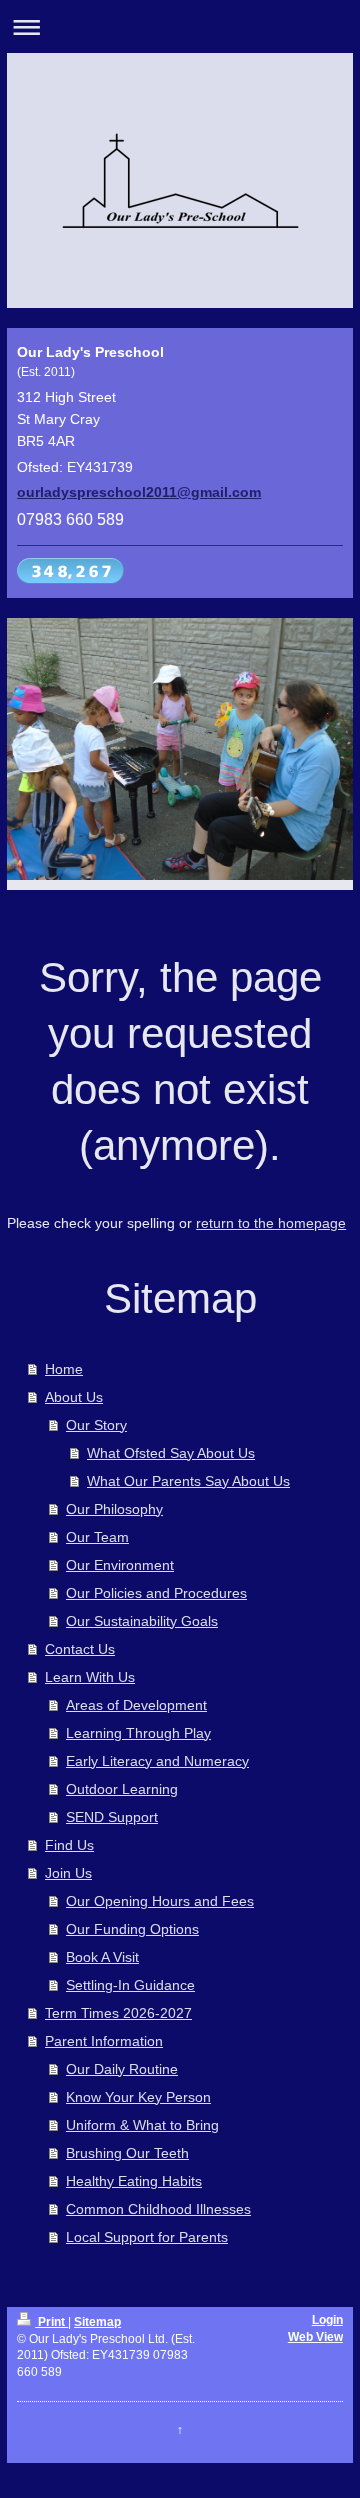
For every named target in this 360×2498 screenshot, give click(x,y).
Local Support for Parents (147, 2237)
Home (64, 1369)
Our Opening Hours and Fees (160, 1901)
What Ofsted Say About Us (171, 1453)
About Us (74, 1397)
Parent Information (104, 2041)
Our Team (97, 1537)
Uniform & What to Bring (142, 2125)
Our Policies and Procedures (156, 1593)
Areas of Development (136, 1705)
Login (327, 2320)
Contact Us (80, 1649)
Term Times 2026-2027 (118, 2013)
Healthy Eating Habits (134, 2181)
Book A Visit (102, 1957)
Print (51, 2322)
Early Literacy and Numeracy (157, 1761)
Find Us (69, 1845)
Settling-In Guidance (130, 1985)
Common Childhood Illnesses (158, 2209)
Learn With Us (90, 1677)
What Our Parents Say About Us (188, 1481)
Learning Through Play (138, 1733)
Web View (315, 2337)
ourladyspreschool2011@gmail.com (139, 492)
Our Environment (120, 1565)
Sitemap (97, 2322)
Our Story (96, 1425)
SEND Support (112, 1817)
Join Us (68, 1873)
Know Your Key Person (138, 2097)
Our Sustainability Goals (142, 1621)
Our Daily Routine (122, 2069)
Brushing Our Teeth (127, 2153)
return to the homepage (271, 1223)
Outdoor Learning (122, 1789)
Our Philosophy (114, 1509)
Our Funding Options (132, 1929)
